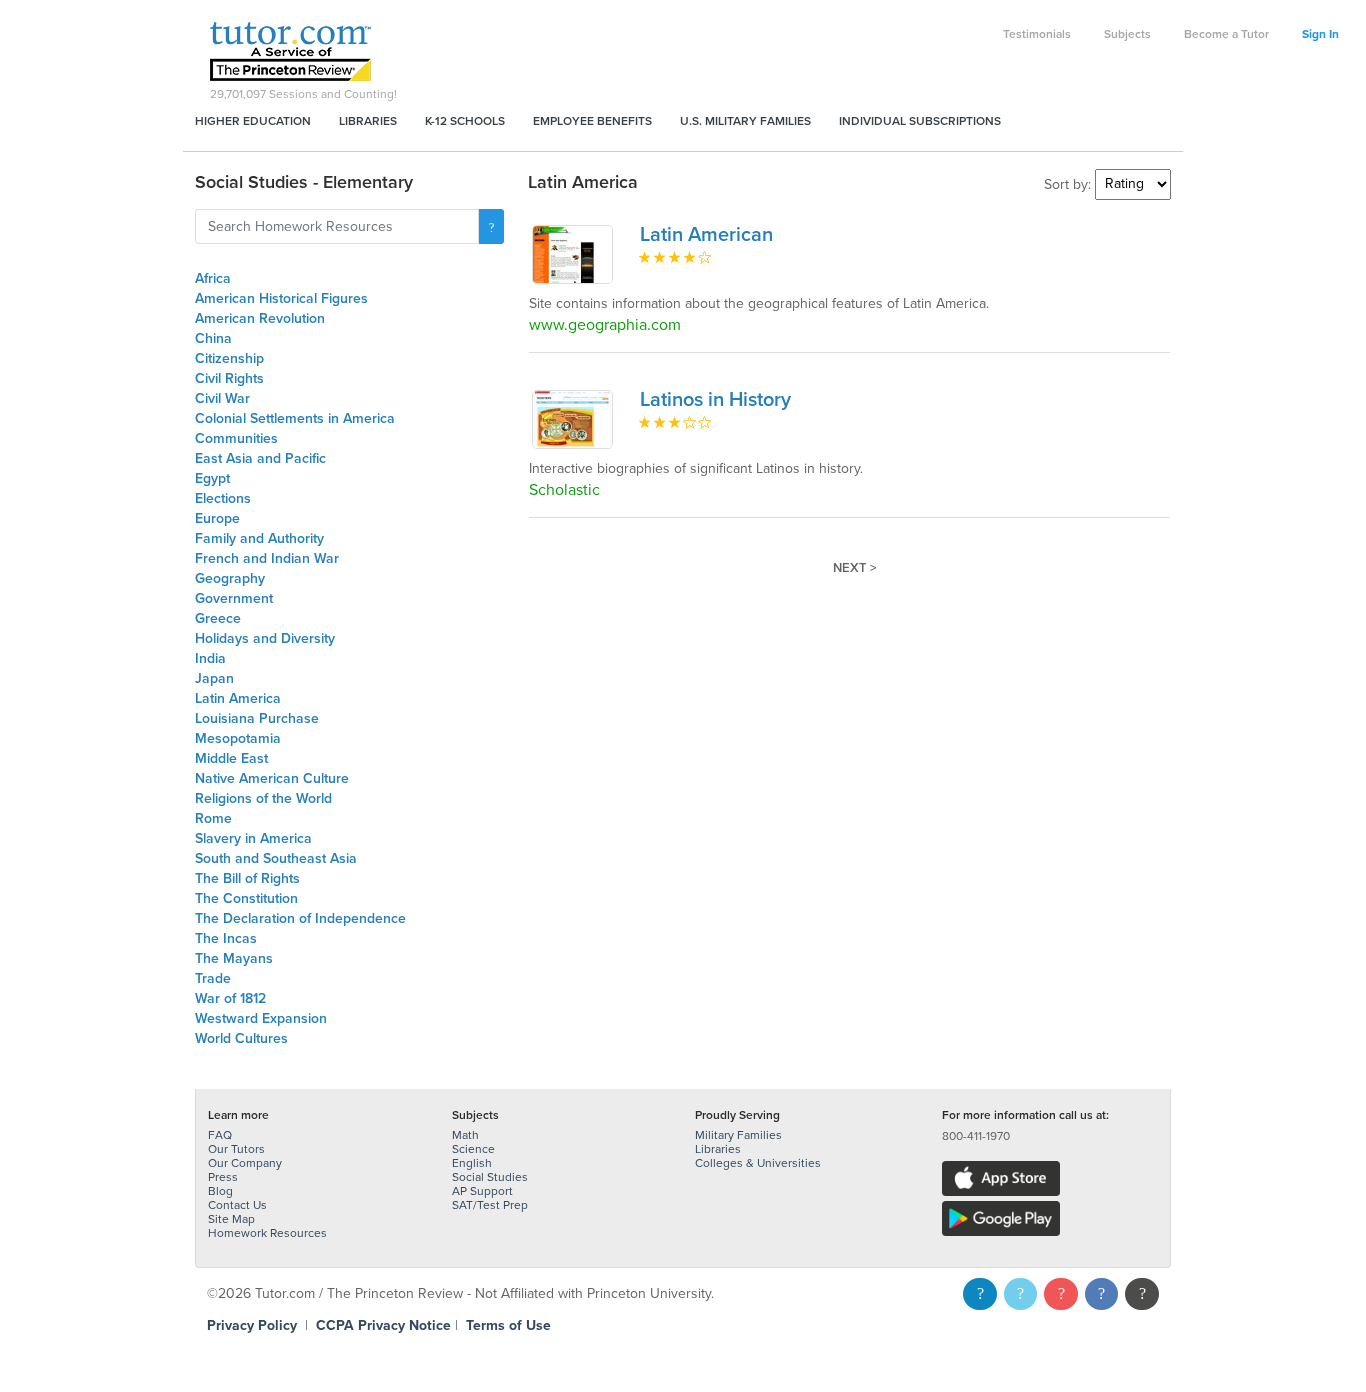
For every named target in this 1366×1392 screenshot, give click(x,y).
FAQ (220, 1135)
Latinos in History (715, 400)
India (210, 658)
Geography (230, 578)
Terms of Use (508, 1325)
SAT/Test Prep (490, 1205)
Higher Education (253, 121)
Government (234, 598)
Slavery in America (253, 838)
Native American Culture (272, 778)
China (213, 338)
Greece (218, 618)
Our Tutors (236, 1149)
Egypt (212, 478)
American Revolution (260, 318)
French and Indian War (267, 558)
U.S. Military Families (745, 121)
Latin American (706, 235)
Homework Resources (267, 1233)
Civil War (222, 398)
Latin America (238, 698)
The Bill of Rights (247, 878)
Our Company (245, 1163)
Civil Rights (229, 378)
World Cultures (241, 1038)
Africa (213, 278)
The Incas (226, 938)
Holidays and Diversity (265, 638)
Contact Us (237, 1205)
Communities (236, 438)
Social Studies (490, 1177)
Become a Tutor (1226, 34)
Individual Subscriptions (920, 121)
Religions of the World (263, 798)
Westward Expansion (261, 1018)
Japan (214, 678)
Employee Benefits (592, 121)
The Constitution (246, 898)
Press (223, 1177)
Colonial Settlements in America (295, 418)
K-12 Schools (465, 121)
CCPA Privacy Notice (383, 1325)
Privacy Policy (252, 1325)
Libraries (368, 121)
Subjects (1127, 34)
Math (465, 1135)
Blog (220, 1191)
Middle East (231, 758)
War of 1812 (230, 998)
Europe (217, 518)
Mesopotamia (238, 738)
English (472, 1163)
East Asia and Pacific (260, 458)
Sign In (1320, 34)
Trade (213, 978)
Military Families (738, 1135)
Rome (213, 818)
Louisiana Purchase (257, 718)
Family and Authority (259, 538)
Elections (223, 498)
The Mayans (234, 958)
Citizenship (229, 358)
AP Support (482, 1191)
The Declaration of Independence (300, 918)
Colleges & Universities (758, 1163)
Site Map (231, 1219)
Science (473, 1149)
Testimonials (1037, 34)
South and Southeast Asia (276, 858)
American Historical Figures (281, 298)
